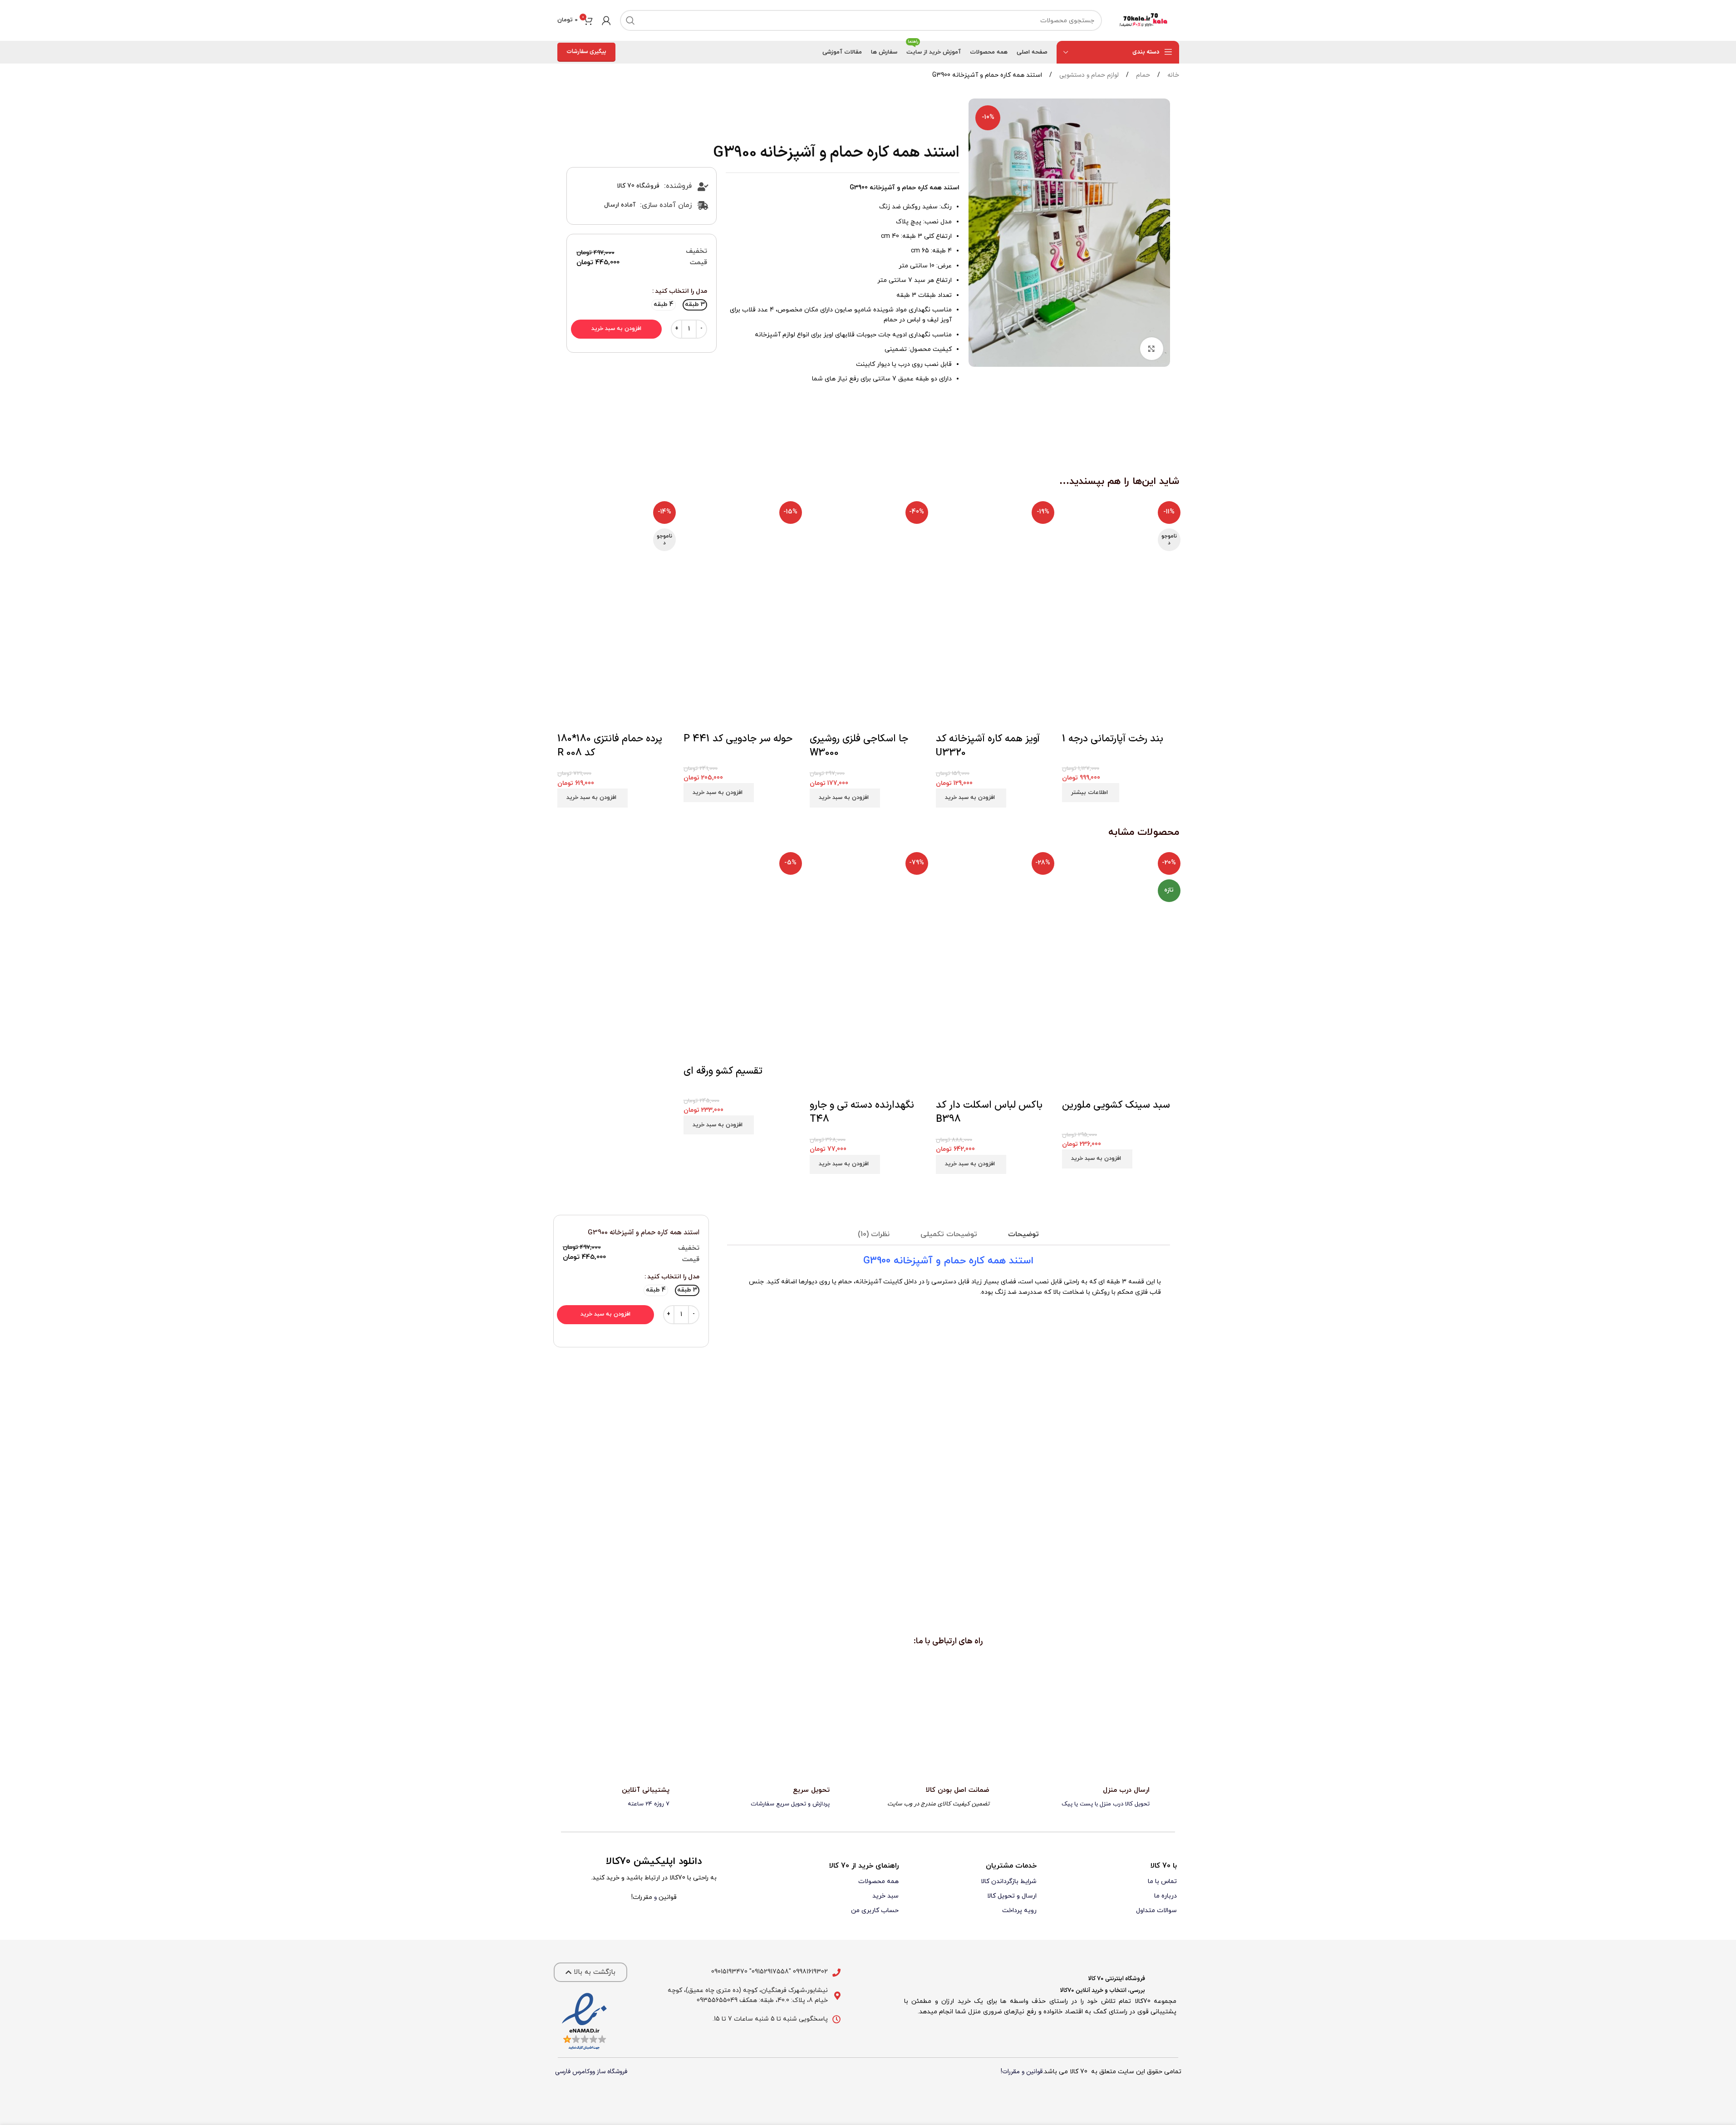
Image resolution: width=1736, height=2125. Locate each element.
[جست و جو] (630, 20)
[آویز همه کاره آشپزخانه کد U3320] (994, 556)
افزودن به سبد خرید (616, 329)
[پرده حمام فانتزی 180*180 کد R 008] (616, 556)
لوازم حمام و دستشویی (1088, 75)
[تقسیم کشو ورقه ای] (742, 911)
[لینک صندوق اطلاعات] (1108, 1797)
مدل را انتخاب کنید (681, 291)
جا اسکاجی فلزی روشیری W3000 (859, 746)
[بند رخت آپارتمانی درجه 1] (1121, 556)
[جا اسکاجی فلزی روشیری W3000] (868, 556)
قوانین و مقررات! (1022, 2072)
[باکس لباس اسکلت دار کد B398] (994, 911)
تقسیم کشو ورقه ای (723, 1071)
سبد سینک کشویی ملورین (1116, 1105)
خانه (1172, 75)
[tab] (1023, 1235)
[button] (971, 798)
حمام (1142, 75)
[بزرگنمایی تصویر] (1151, 349)
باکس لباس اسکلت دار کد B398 (989, 1112)
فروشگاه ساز (612, 2072)
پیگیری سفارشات (586, 52)
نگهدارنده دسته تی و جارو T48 (862, 1112)
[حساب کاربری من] (606, 20)
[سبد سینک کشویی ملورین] (1121, 911)
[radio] (695, 305)
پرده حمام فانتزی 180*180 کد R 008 (610, 746)
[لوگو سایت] (1145, 20)
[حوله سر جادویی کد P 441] (742, 556)
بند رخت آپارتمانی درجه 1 (1113, 739)
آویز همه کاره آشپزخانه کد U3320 (988, 746)
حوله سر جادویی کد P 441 (738, 739)
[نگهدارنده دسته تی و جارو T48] (868, 911)
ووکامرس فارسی (575, 2072)
